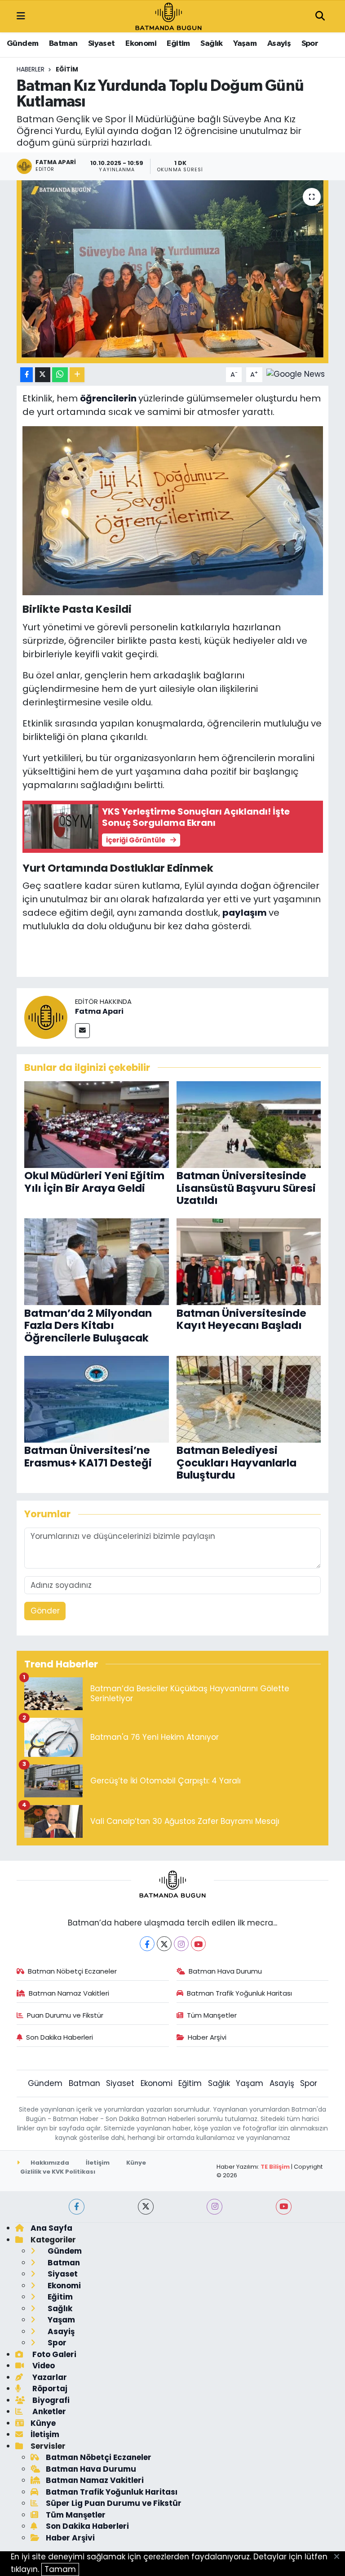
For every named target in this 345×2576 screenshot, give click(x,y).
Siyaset (102, 44)
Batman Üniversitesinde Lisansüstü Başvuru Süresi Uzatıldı (246, 1188)
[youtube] (284, 2207)
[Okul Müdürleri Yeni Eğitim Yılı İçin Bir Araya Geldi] (97, 1124)
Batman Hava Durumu (225, 1971)
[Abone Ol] (296, 374)
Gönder (45, 1611)
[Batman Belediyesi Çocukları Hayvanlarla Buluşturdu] (249, 1399)
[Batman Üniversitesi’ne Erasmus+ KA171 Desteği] (97, 1399)
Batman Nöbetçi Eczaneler (72, 1971)
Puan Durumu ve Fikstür (65, 2015)
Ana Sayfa (51, 2228)
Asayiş (279, 44)
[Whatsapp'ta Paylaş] (60, 375)
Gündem (22, 44)
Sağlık (211, 44)
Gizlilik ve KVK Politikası (58, 2172)
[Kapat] (339, 2557)
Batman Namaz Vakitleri (69, 1993)
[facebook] (77, 2207)
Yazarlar (49, 2377)
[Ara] (320, 17)
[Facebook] (147, 1944)
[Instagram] (181, 1944)
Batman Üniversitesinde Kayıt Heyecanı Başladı (241, 1319)
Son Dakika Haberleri (60, 2037)
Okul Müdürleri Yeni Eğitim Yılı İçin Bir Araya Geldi (94, 1182)
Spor (310, 44)
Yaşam (245, 44)
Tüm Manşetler (212, 2015)
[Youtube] (198, 1944)
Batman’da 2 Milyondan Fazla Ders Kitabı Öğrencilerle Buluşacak (88, 1326)
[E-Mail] (82, 1031)
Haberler (31, 69)
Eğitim (178, 44)
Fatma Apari (99, 1011)
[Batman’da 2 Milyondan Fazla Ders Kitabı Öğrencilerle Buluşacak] (97, 1261)
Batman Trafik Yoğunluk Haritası (239, 1993)
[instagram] (215, 2207)
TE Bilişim (275, 2167)
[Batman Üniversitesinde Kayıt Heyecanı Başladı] (249, 1261)
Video (43, 2366)
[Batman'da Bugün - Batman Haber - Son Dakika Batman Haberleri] (168, 16)
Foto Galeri (53, 2354)
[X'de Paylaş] (43, 375)
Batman (63, 44)
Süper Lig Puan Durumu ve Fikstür (114, 2503)
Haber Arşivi (207, 2037)
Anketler (48, 2411)
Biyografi (50, 2400)
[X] (164, 1944)
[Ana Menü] (21, 16)
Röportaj (49, 2389)
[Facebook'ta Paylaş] (27, 375)
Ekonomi (141, 44)
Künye (136, 2163)
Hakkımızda (49, 2163)
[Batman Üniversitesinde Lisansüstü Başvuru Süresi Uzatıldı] (249, 1124)
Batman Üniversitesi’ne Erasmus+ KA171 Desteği (88, 1457)
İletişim (98, 2163)
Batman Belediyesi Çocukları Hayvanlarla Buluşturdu (237, 1463)
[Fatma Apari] (46, 1017)
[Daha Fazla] (77, 375)
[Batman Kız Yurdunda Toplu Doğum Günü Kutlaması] (173, 272)
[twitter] (146, 2207)
